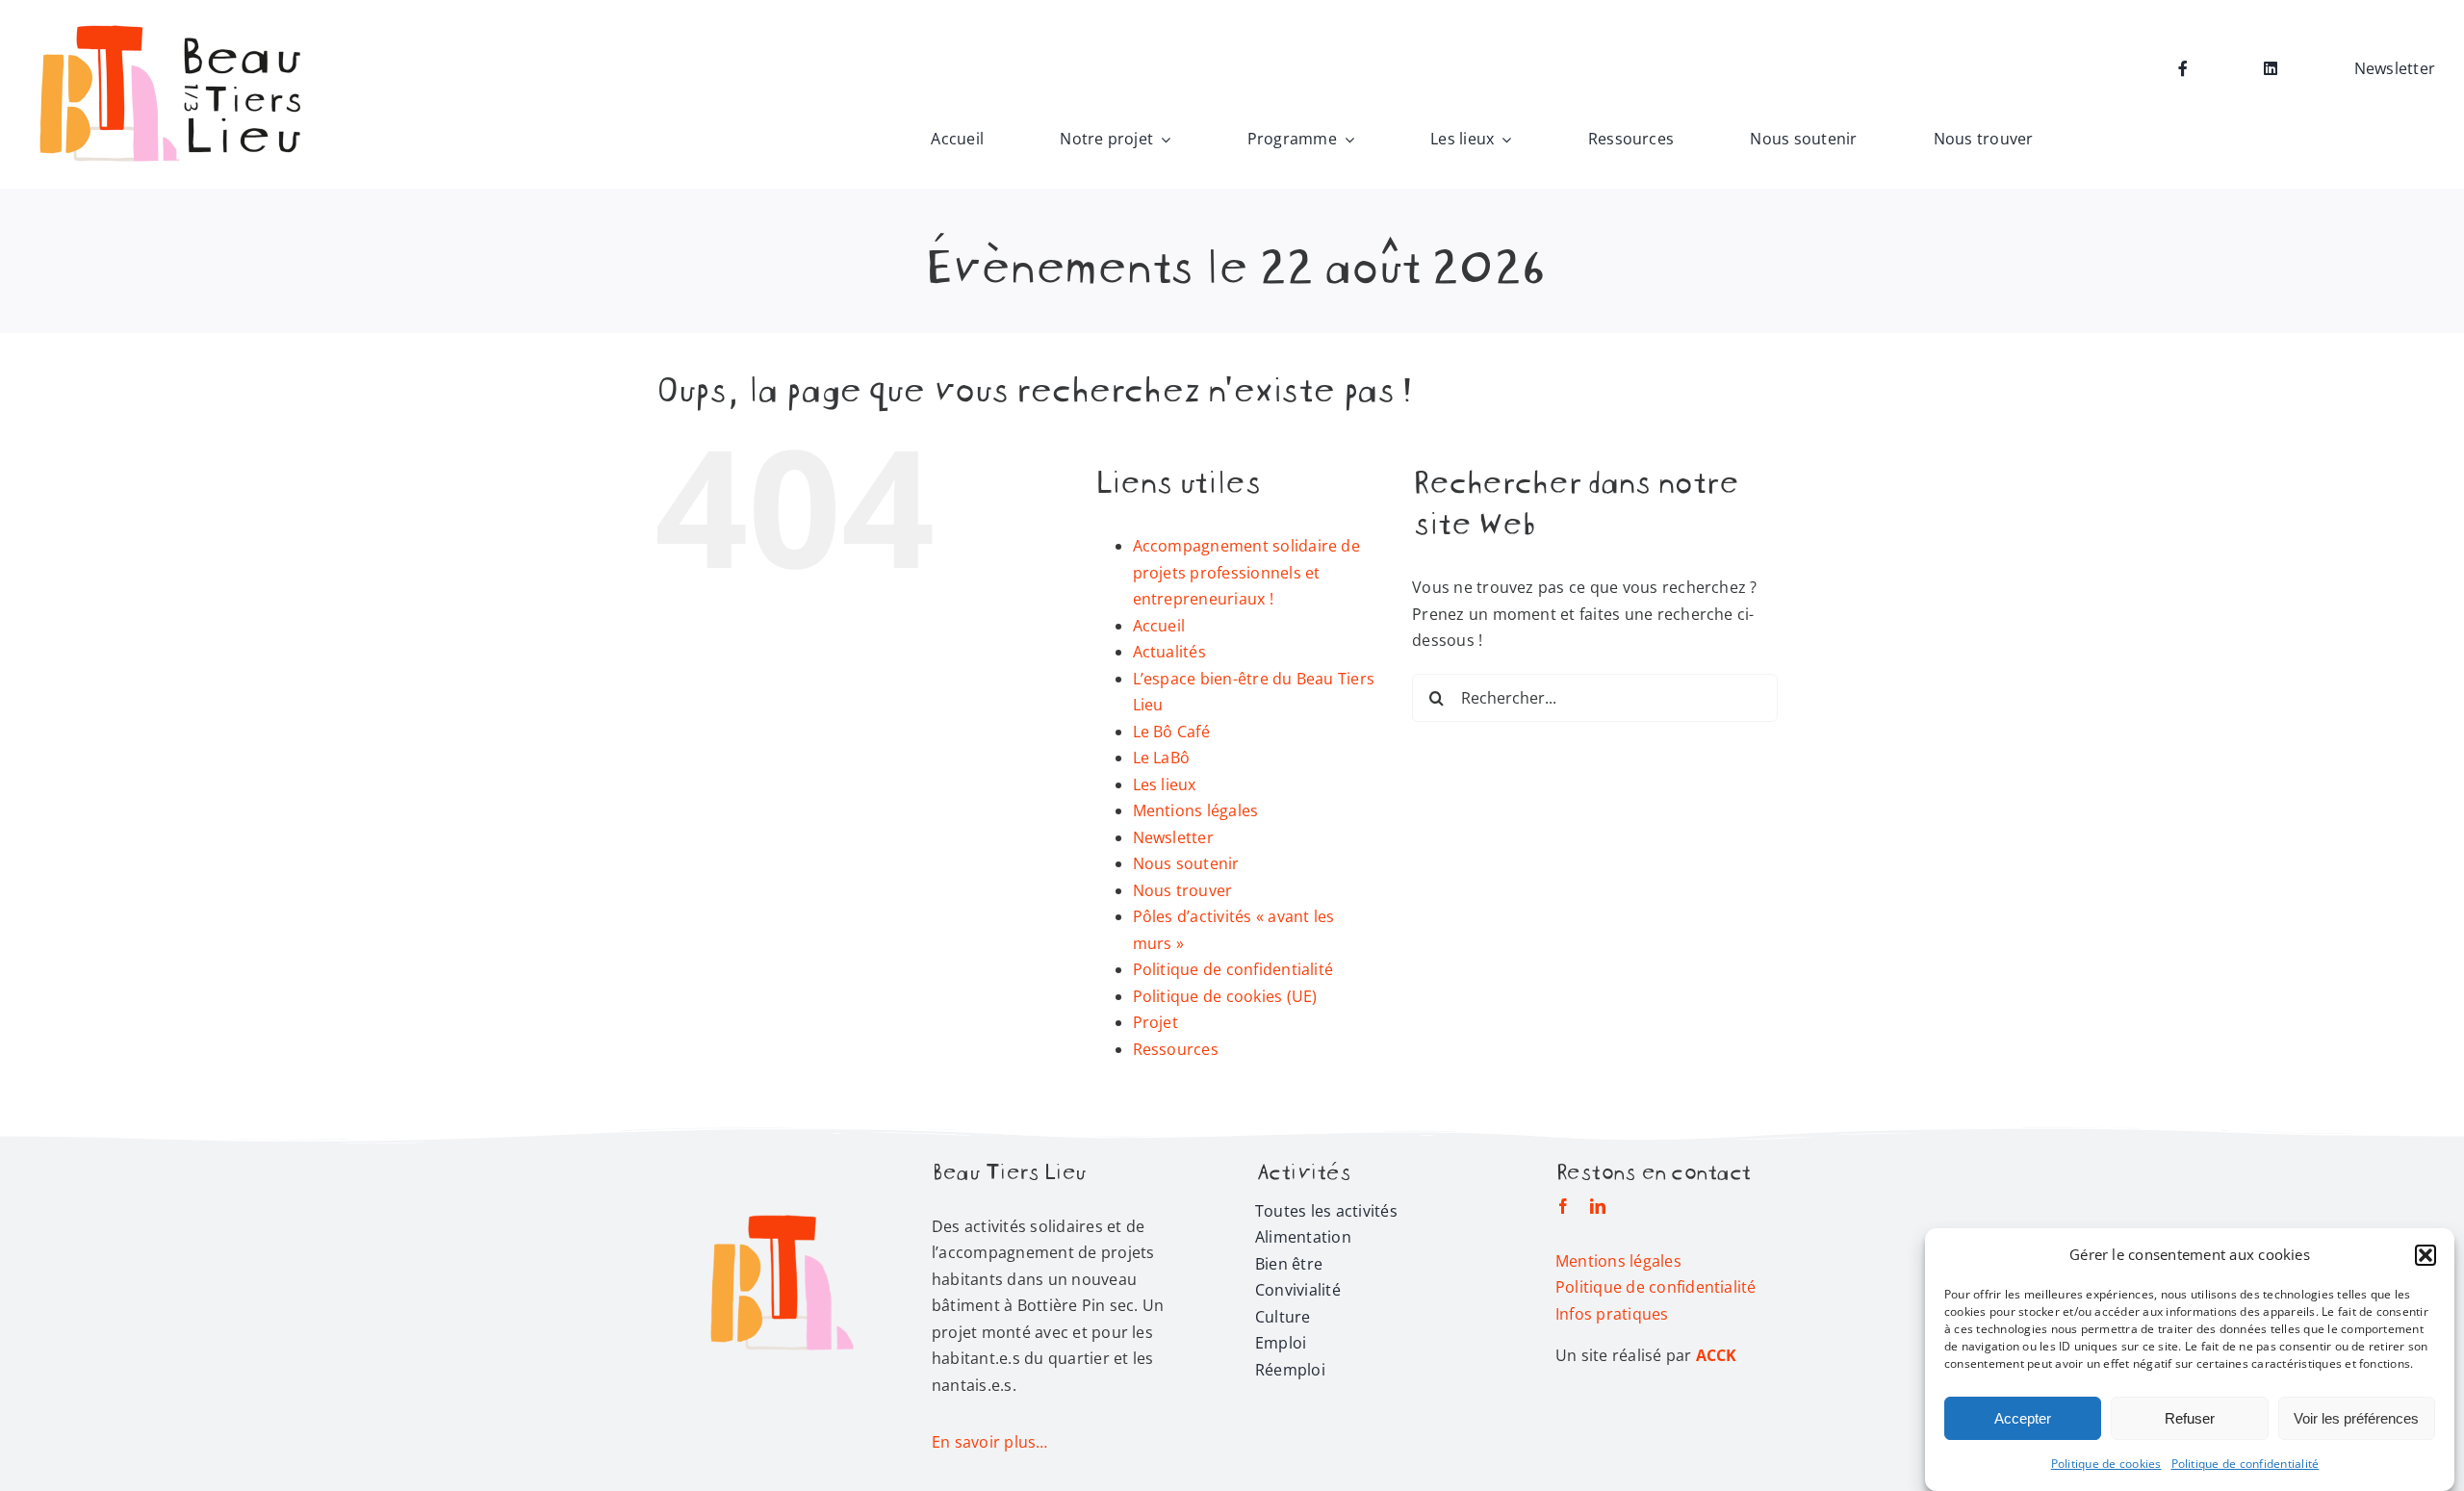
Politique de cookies (2106, 1464)
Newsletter (1173, 837)
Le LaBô (1162, 758)
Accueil (1159, 626)
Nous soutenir (1186, 863)
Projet (1155, 1022)
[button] (2425, 1255)
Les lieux (1165, 784)
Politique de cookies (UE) (1225, 996)
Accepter (2023, 1418)
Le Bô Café (1171, 732)
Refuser (2190, 1418)
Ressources (1176, 1049)
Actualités (1169, 652)
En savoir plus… (990, 1442)
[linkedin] (1598, 1206)
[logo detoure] (782, 1168)
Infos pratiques (1612, 1314)
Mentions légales (1196, 810)
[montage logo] (173, 22)
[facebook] (1563, 1206)
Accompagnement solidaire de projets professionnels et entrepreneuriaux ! (1246, 572)
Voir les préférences (2356, 1418)
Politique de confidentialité (2246, 1464)
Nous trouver (1183, 890)
